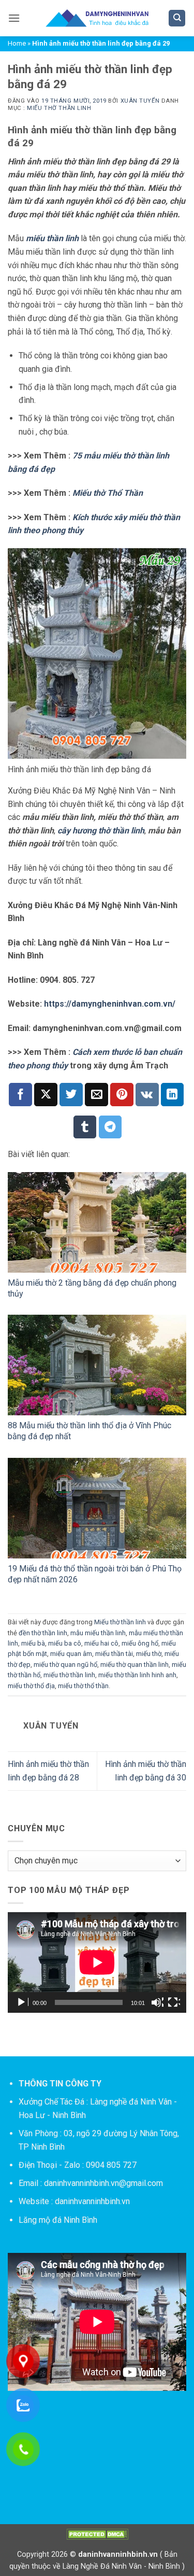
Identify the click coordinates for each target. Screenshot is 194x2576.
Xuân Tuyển (140, 101)
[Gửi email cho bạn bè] (96, 1095)
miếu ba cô (65, 1643)
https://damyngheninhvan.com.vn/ (110, 1004)
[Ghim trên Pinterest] (122, 1095)
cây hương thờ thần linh (101, 831)
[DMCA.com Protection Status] (97, 2534)
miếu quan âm (71, 1654)
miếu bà (33, 1643)
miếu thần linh (52, 238)
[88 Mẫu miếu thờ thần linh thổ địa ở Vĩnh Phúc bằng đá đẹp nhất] (97, 1365)
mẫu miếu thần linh (98, 1633)
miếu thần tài (114, 1654)
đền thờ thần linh (43, 1633)
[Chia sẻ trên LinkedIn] (173, 1095)
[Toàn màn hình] (174, 2002)
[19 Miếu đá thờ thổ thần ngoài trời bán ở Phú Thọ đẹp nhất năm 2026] (97, 1508)
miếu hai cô (101, 1643)
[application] (97, 1962)
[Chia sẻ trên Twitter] (71, 1095)
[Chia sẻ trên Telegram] (110, 1127)
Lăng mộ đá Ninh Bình (58, 2220)
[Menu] (14, 18)
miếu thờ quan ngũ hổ (65, 1665)
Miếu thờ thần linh (59, 108)
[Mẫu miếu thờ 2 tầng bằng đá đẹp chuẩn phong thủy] (97, 1222)
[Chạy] (22, 2002)
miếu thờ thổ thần (83, 1686)
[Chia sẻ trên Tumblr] (85, 1127)
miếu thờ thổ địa (31, 1686)
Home (17, 43)
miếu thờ (149, 1654)
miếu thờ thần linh (69, 1675)
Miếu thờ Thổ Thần (108, 493)
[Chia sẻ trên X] (46, 1095)
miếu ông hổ (140, 1643)
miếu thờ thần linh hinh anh (137, 1675)
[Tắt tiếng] (157, 2002)
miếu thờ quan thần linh (135, 1665)
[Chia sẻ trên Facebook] (20, 1095)
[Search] (177, 18)
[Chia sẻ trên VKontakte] (147, 1095)
